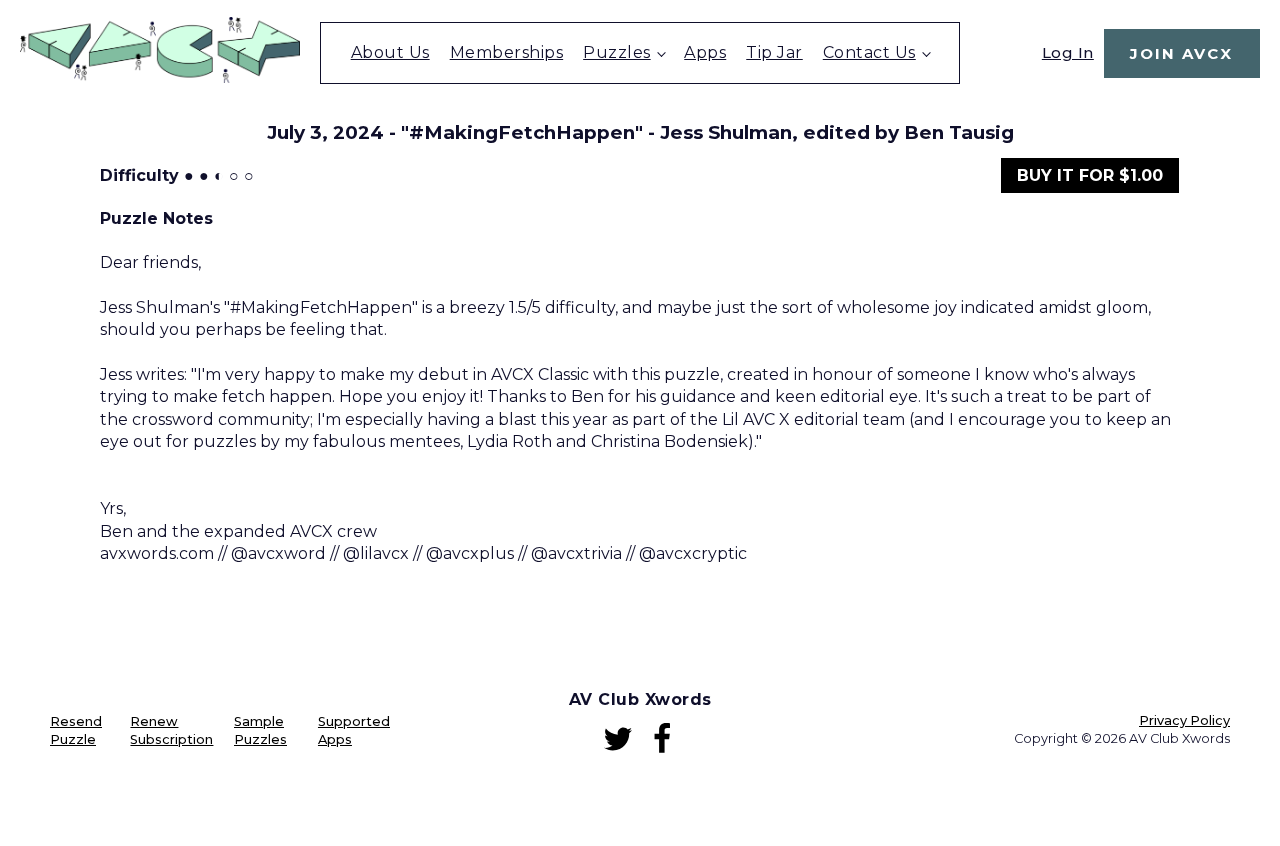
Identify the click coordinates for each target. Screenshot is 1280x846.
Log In (1068, 52)
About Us (390, 52)
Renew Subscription (171, 730)
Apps (705, 52)
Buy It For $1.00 (1090, 175)
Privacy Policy (1184, 720)
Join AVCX (1181, 53)
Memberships (507, 52)
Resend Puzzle (76, 730)
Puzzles (617, 52)
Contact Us (869, 52)
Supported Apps (354, 730)
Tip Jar (774, 52)
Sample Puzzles (260, 730)
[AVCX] (160, 77)
